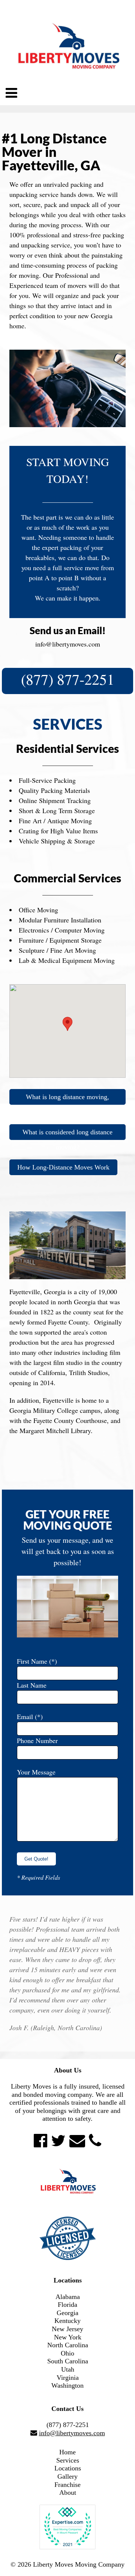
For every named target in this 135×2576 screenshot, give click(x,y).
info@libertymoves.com (68, 644)
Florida (67, 2305)
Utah (68, 2369)
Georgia (67, 2313)
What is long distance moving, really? (67, 1099)
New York (68, 2337)
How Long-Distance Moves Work (63, 1167)
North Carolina (68, 2345)
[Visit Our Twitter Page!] (58, 2141)
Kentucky (67, 2321)
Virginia (68, 2378)
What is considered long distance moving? (67, 1134)
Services (68, 2460)
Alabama (68, 2297)
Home (67, 2452)
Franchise (67, 2485)
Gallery (67, 2476)
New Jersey (67, 2329)
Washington (67, 2385)
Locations (68, 2468)
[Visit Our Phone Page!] (95, 2141)
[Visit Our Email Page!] (77, 2141)
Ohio (67, 2353)
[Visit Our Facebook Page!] (40, 2141)
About (68, 2493)
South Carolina (68, 2361)
